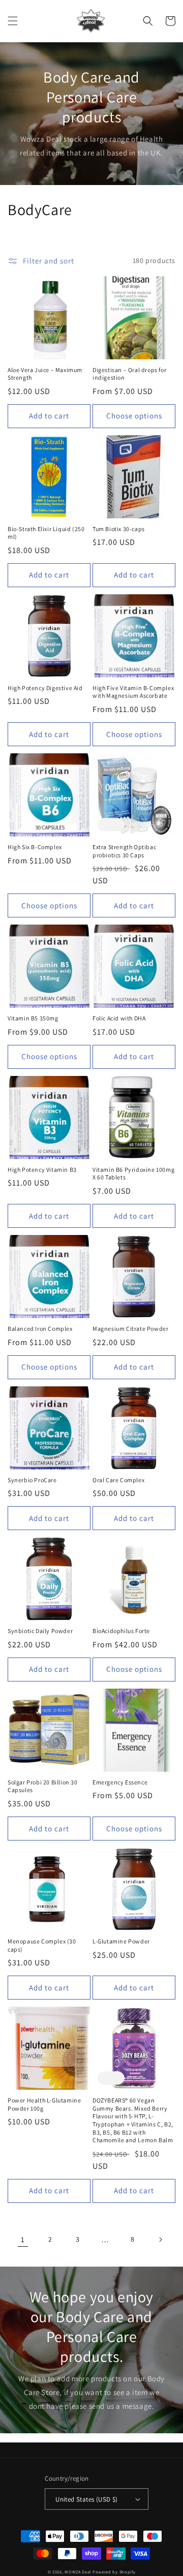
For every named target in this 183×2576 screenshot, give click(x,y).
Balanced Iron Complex (40, 1329)
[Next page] (160, 2240)
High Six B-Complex (35, 847)
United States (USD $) (86, 2499)
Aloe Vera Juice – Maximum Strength (45, 374)
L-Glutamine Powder (121, 1941)
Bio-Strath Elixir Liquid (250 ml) (46, 533)
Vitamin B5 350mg (33, 1018)
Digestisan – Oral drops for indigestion (129, 374)
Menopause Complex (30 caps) (42, 1945)
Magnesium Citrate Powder (130, 1329)
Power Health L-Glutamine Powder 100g (44, 2104)
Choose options (134, 416)
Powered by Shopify (114, 2572)
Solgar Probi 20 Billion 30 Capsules (43, 1786)
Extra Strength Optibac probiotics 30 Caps (124, 851)
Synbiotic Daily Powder (40, 1631)
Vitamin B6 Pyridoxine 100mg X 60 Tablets (133, 1174)
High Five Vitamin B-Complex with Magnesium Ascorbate (133, 692)
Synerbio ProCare (32, 1480)
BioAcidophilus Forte (121, 1631)
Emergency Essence (120, 1782)
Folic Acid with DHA (119, 1018)
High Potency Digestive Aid (45, 688)
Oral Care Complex (118, 1480)
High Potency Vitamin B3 (42, 1169)
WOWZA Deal (78, 2572)
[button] (13, 21)
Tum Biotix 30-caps (119, 529)
